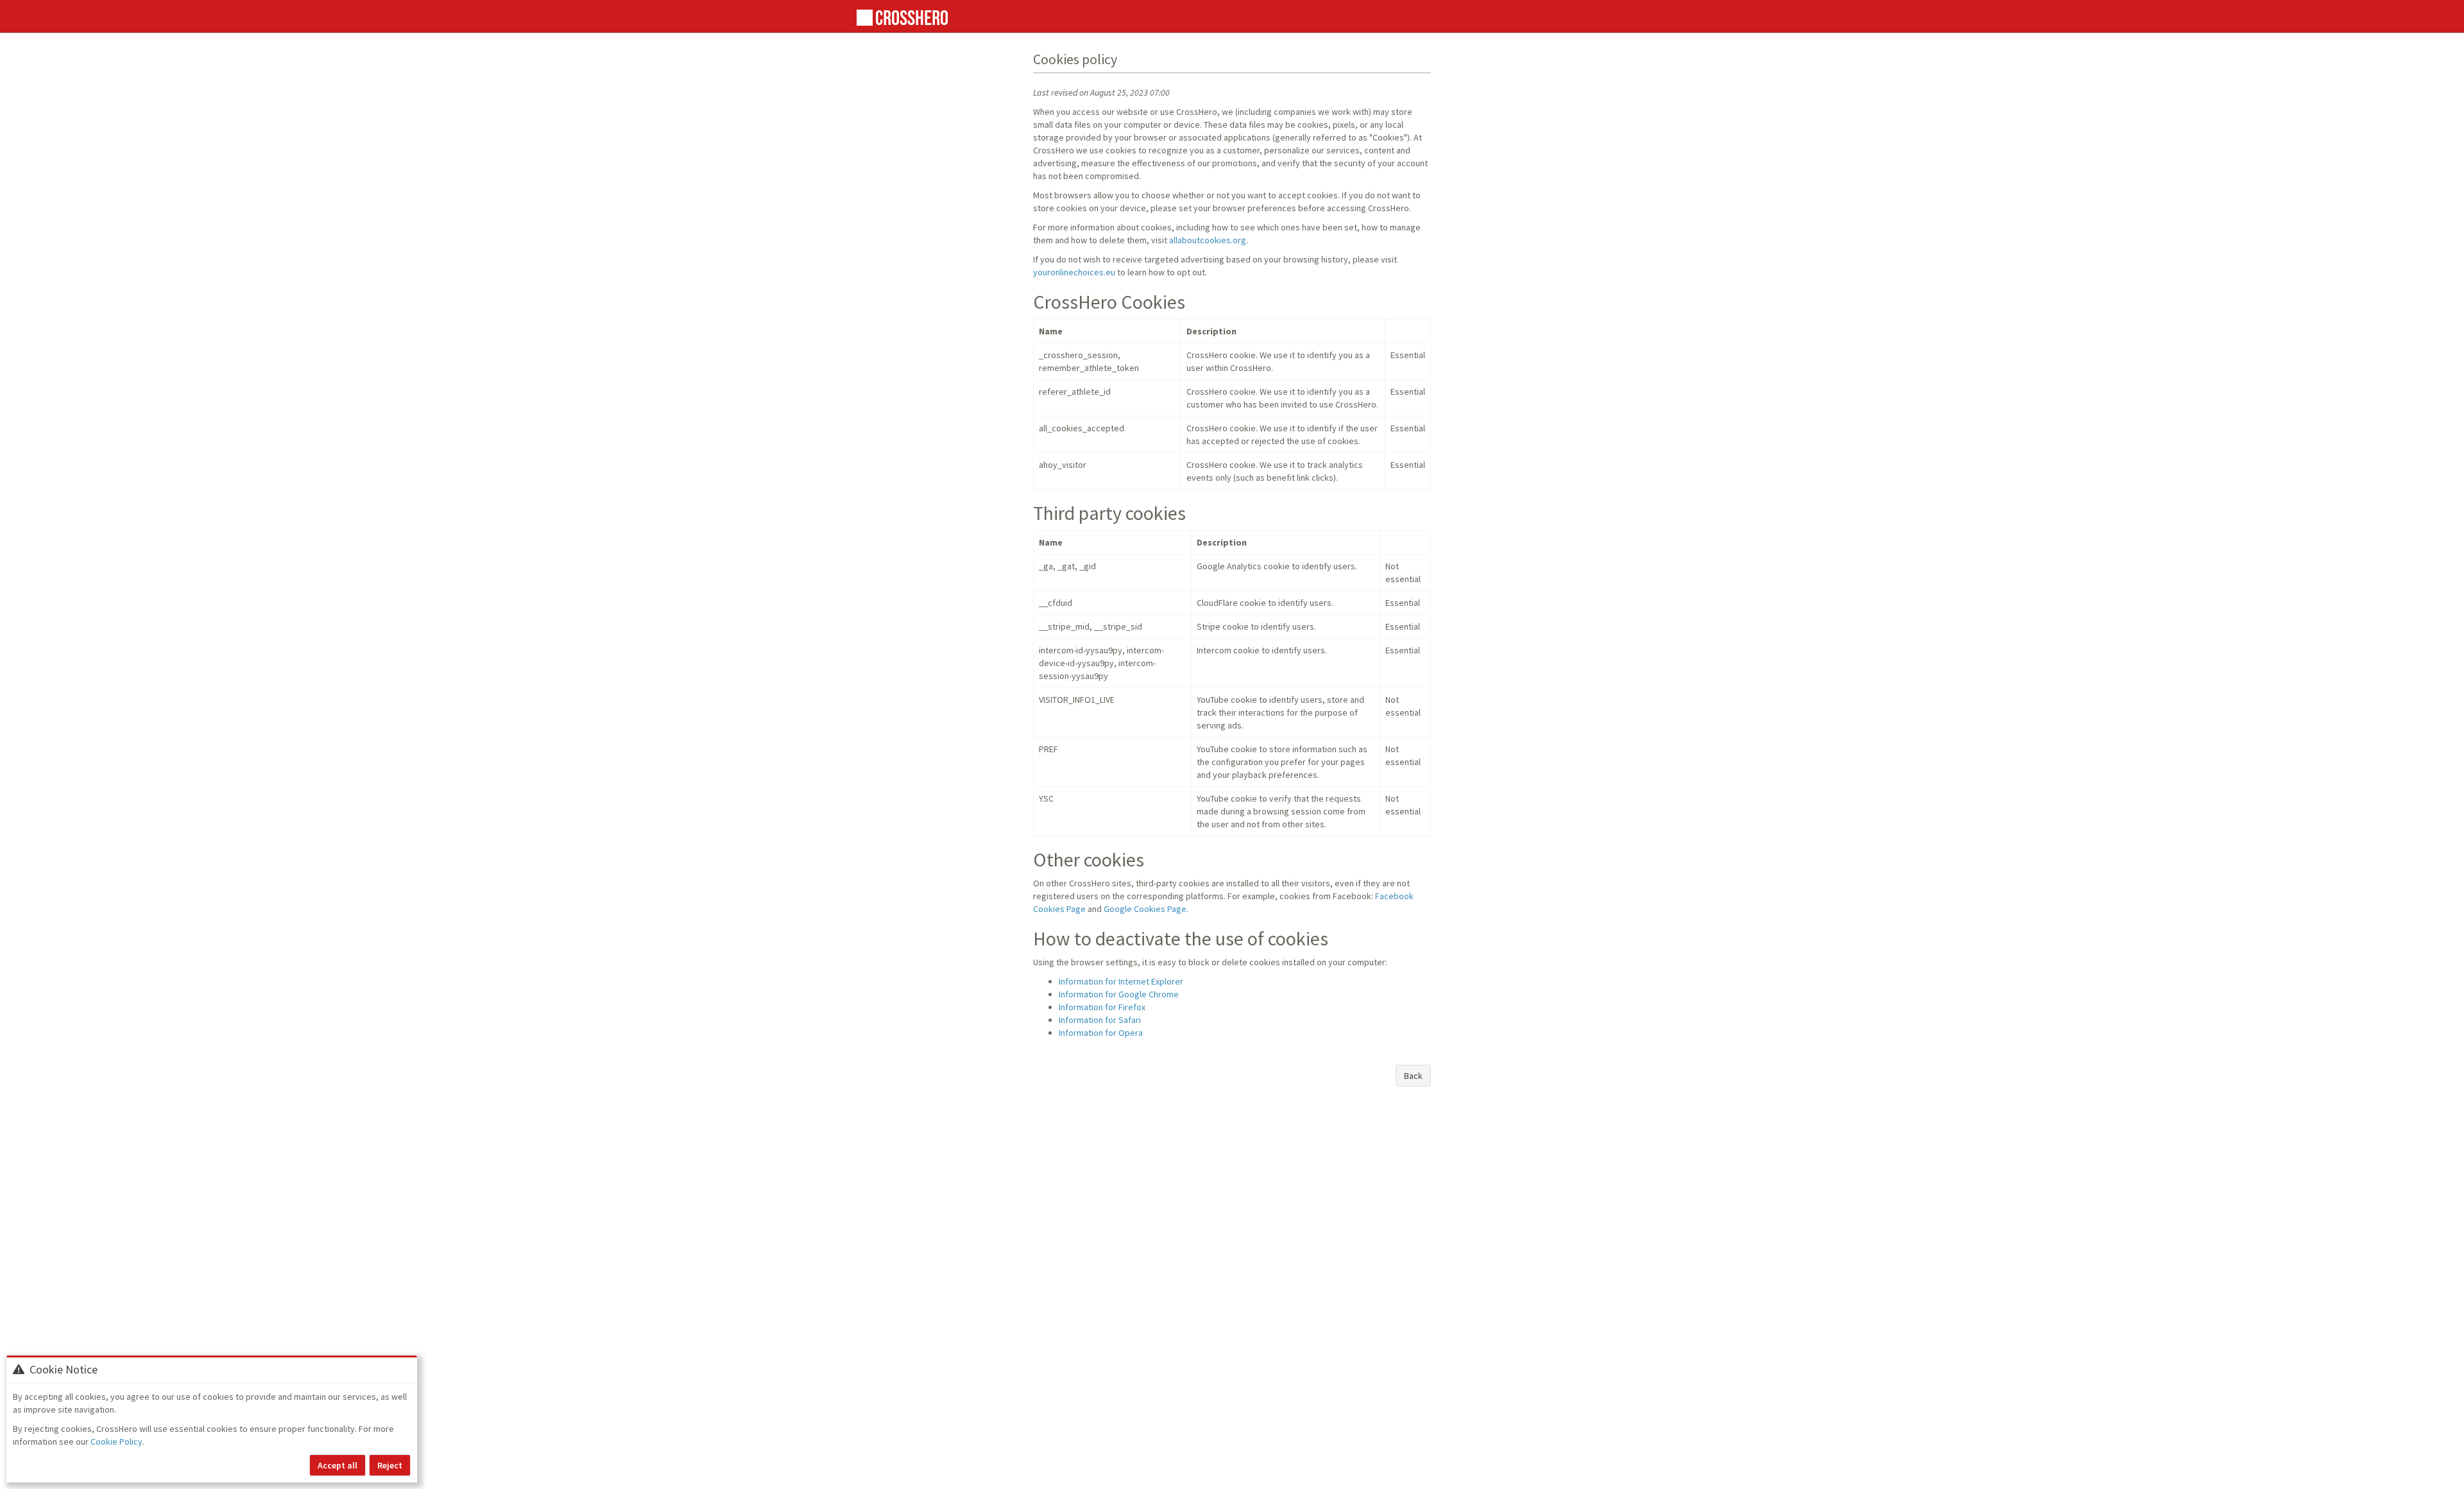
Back (1413, 1076)
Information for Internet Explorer (1121, 981)
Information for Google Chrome (1119, 994)
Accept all (338, 1465)
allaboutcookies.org (1208, 240)
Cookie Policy (116, 1442)
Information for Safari (1100, 1020)
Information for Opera (1101, 1033)
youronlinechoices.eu (1074, 272)
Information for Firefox (1102, 1007)
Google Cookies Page (1145, 909)
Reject (390, 1465)
